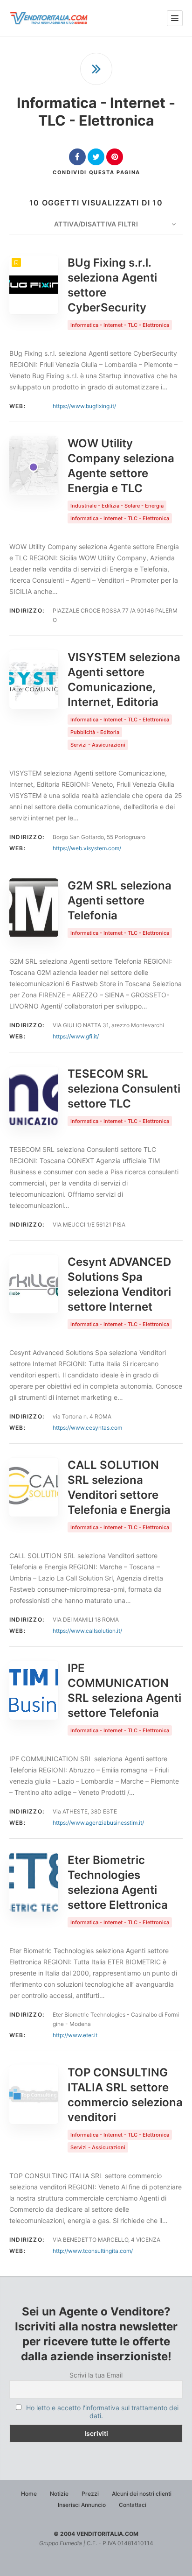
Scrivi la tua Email (96, 2375)
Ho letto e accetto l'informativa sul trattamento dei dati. (102, 2412)
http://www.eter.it (75, 2035)
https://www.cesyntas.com (87, 1428)
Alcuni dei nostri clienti (142, 2494)
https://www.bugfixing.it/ (84, 406)
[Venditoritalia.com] (50, 18)
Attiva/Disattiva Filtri (96, 224)
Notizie (59, 2494)
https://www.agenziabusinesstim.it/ (98, 1823)
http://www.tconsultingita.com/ (93, 2251)
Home (29, 2494)
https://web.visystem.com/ (87, 848)
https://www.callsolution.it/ (87, 1631)
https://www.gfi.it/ (76, 1036)
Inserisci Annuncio (82, 2505)
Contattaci (133, 2505)
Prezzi (90, 2494)
